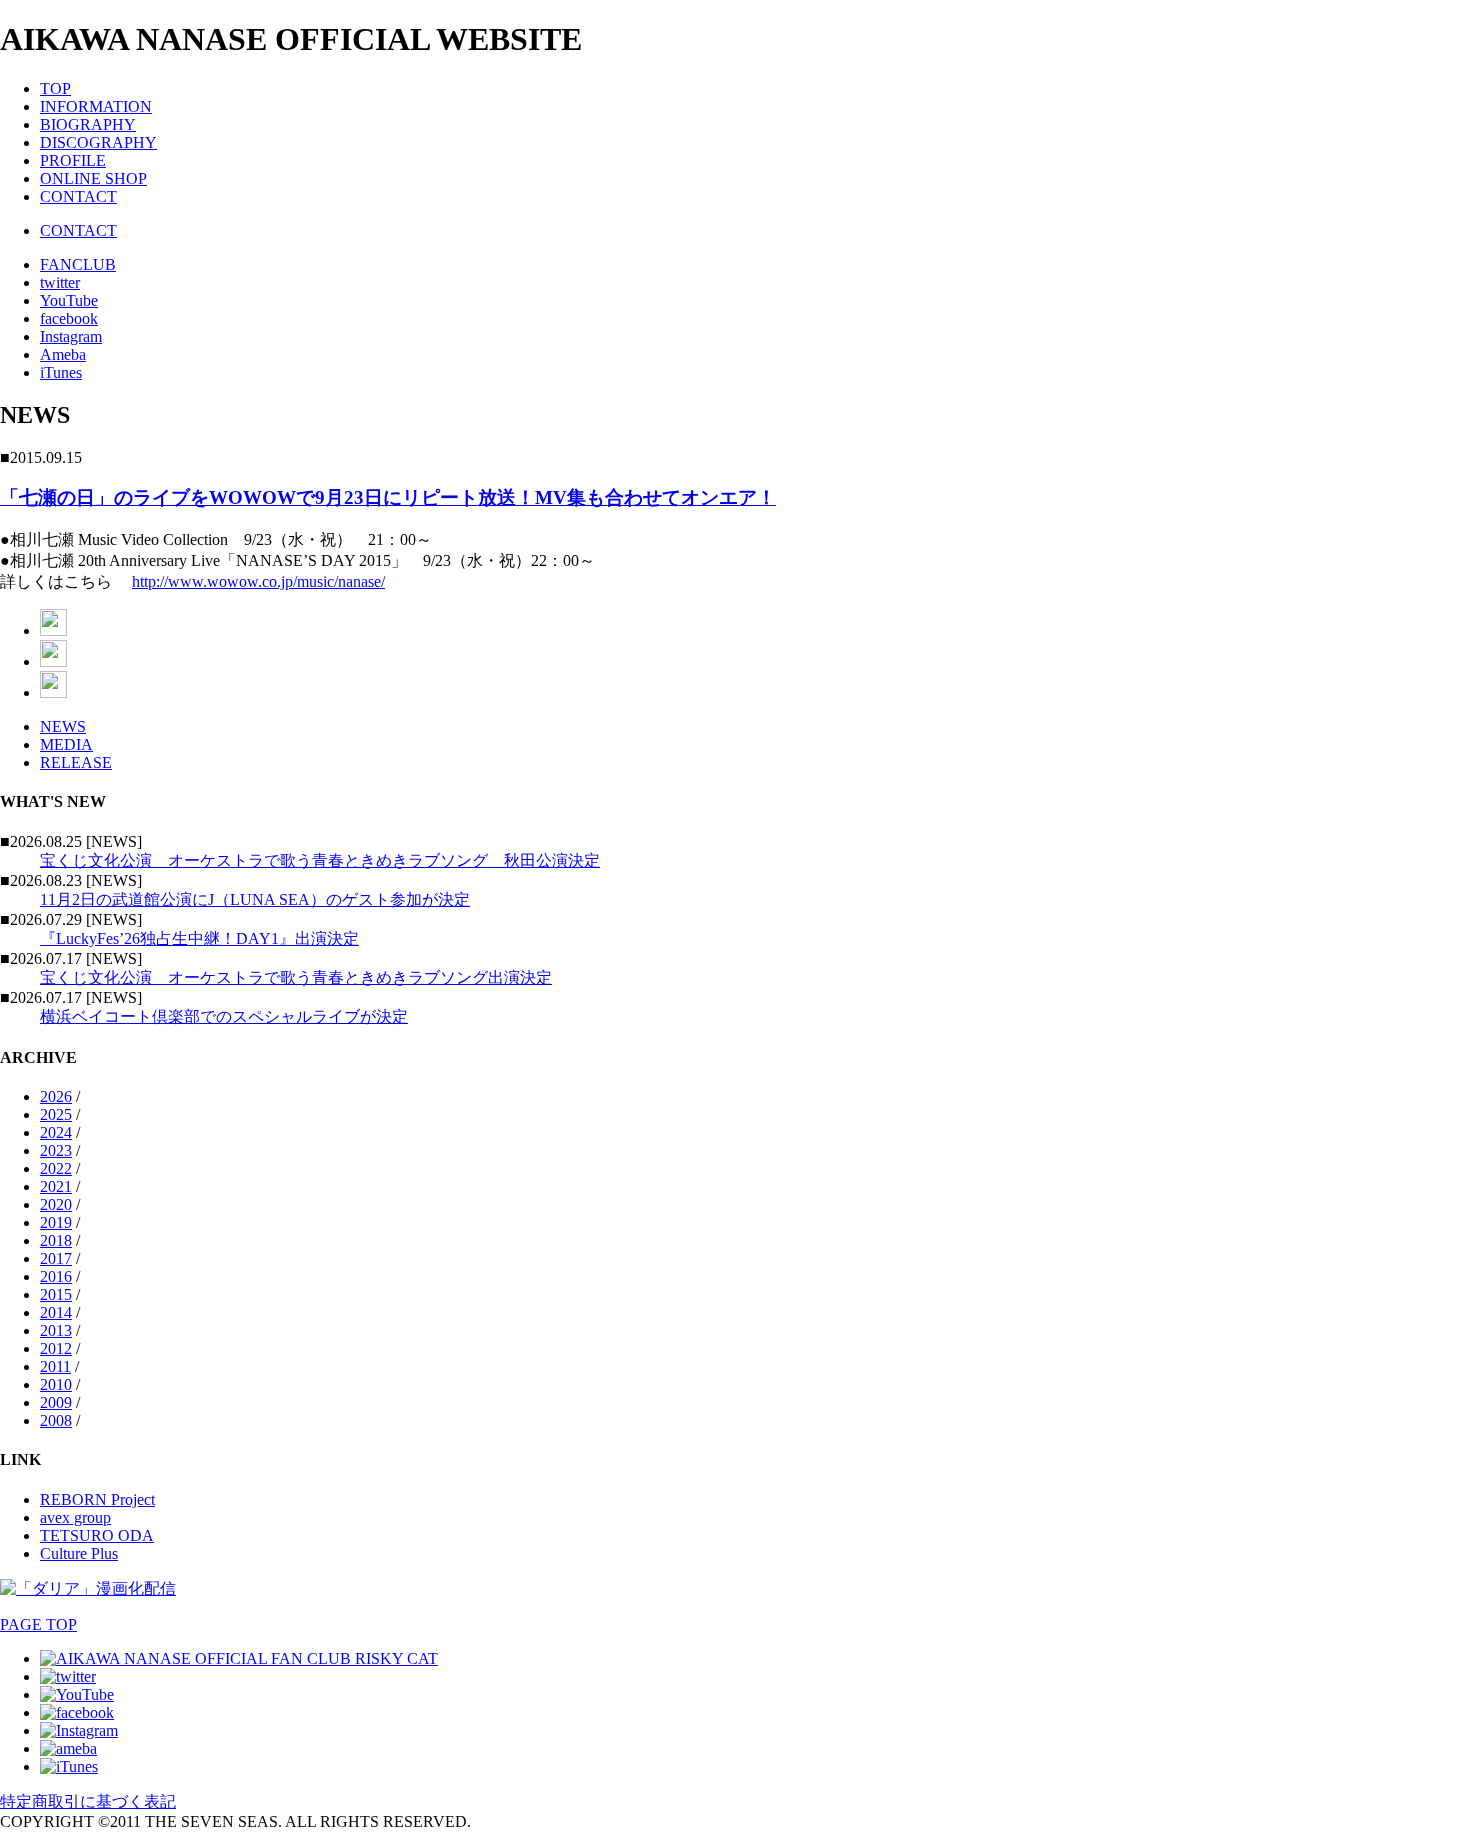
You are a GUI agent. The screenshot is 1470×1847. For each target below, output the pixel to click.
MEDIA (66, 744)
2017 (56, 1258)
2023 (56, 1150)
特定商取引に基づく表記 (88, 1801)
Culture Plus (79, 1553)
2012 (56, 1348)
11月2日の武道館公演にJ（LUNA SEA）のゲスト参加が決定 (255, 899)
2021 (56, 1186)
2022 (56, 1168)
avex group (75, 1517)
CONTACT (78, 196)
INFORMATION (96, 106)
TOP (55, 88)
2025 (56, 1114)
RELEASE (76, 762)
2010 (56, 1384)
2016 (56, 1276)
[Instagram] (79, 1730)
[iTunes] (69, 1766)
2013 (56, 1330)
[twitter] (68, 1676)
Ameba (63, 354)
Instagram (71, 336)
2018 (56, 1240)
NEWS (63, 726)
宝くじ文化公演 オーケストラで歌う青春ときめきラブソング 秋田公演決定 (320, 860)
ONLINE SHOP (93, 178)
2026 (56, 1096)
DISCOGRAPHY (98, 142)
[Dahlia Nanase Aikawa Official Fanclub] (239, 1658)
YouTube (69, 300)
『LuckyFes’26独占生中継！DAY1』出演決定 (199, 938)
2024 (56, 1132)
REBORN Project (97, 1499)
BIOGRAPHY (88, 124)
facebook (69, 318)
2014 (56, 1312)
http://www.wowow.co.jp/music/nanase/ (258, 581)
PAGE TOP (38, 1624)
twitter (60, 282)
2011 (55, 1366)
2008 (56, 1420)
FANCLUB (78, 264)
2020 (56, 1204)
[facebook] (77, 1712)
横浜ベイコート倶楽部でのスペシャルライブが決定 (224, 1016)
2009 (56, 1402)
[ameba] (68, 1748)
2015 (56, 1294)
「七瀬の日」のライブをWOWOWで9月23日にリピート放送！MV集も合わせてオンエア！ (388, 497)
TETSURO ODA (97, 1535)
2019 (56, 1222)
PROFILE (73, 160)
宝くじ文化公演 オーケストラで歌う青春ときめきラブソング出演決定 (296, 977)
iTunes (61, 372)
